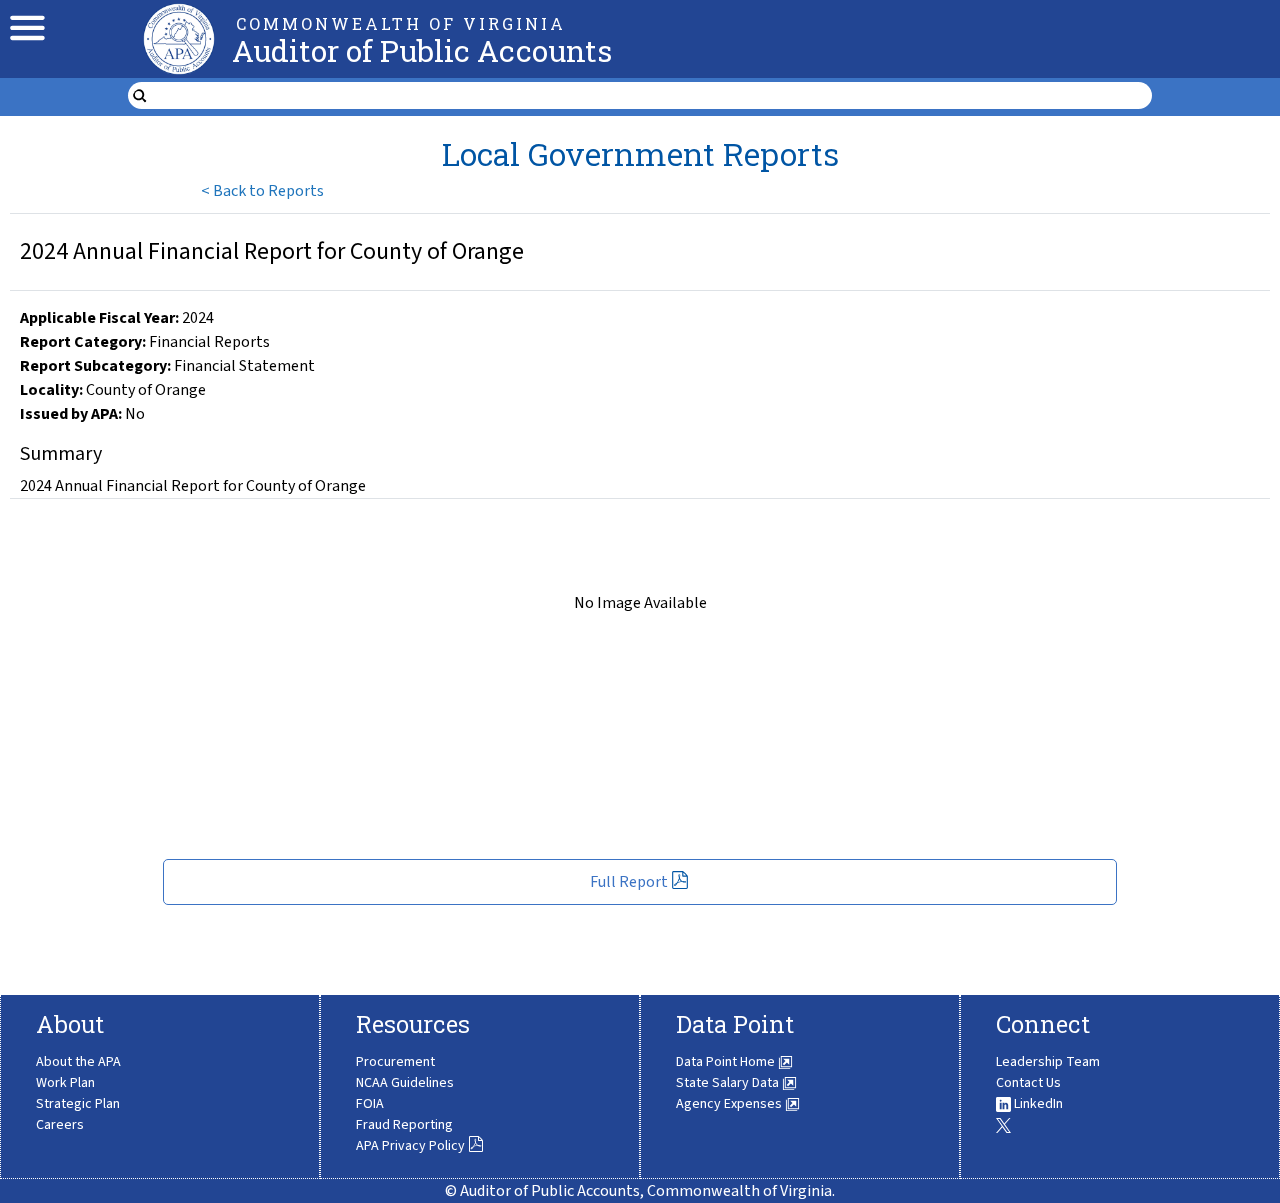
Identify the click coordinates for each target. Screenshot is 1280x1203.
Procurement (395, 1062)
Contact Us (1028, 1083)
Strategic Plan (78, 1104)
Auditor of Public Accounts (422, 50)
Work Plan (65, 1083)
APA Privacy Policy (410, 1146)
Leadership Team (1048, 1062)
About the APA (78, 1062)
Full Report (629, 882)
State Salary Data (729, 1083)
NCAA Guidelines (405, 1083)
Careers (60, 1125)
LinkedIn (1037, 1104)
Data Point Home (727, 1062)
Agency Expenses (730, 1104)
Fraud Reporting (404, 1125)
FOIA (370, 1104)
